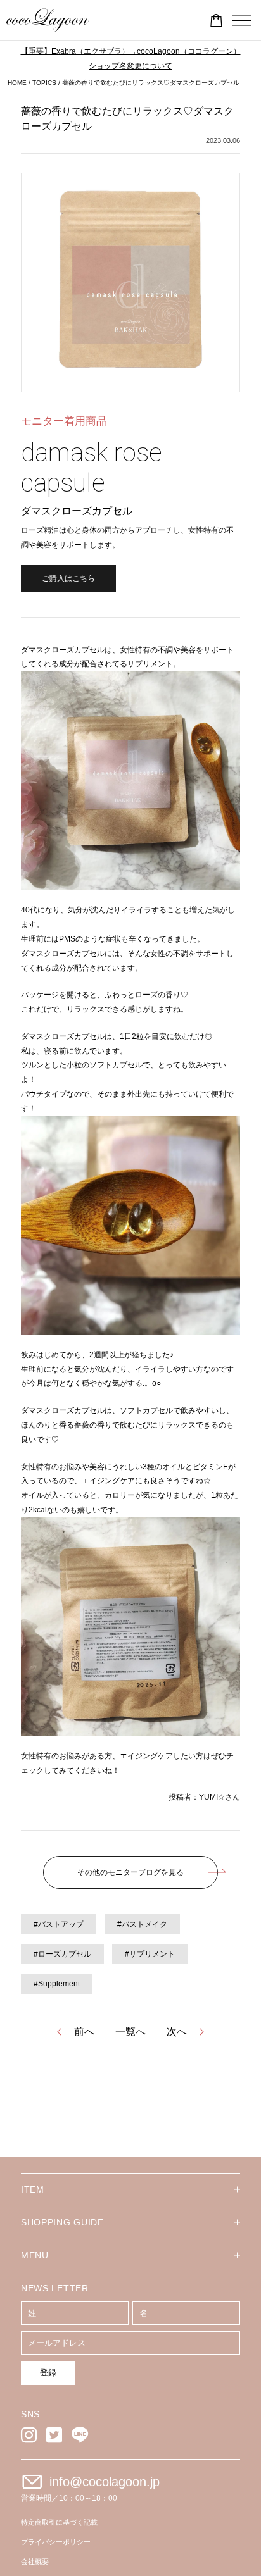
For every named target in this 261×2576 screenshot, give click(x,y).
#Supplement (57, 1984)
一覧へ (130, 2032)
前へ (84, 2032)
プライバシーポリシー (56, 2542)
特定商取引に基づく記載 (59, 2522)
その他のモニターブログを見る (130, 1872)
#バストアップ (59, 1924)
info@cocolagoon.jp (105, 2482)
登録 (48, 2373)
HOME (17, 83)
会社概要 (35, 2561)
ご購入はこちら (68, 578)
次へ (177, 2032)
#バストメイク (142, 1924)
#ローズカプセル (62, 1954)
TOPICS (44, 83)
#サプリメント (150, 1954)
